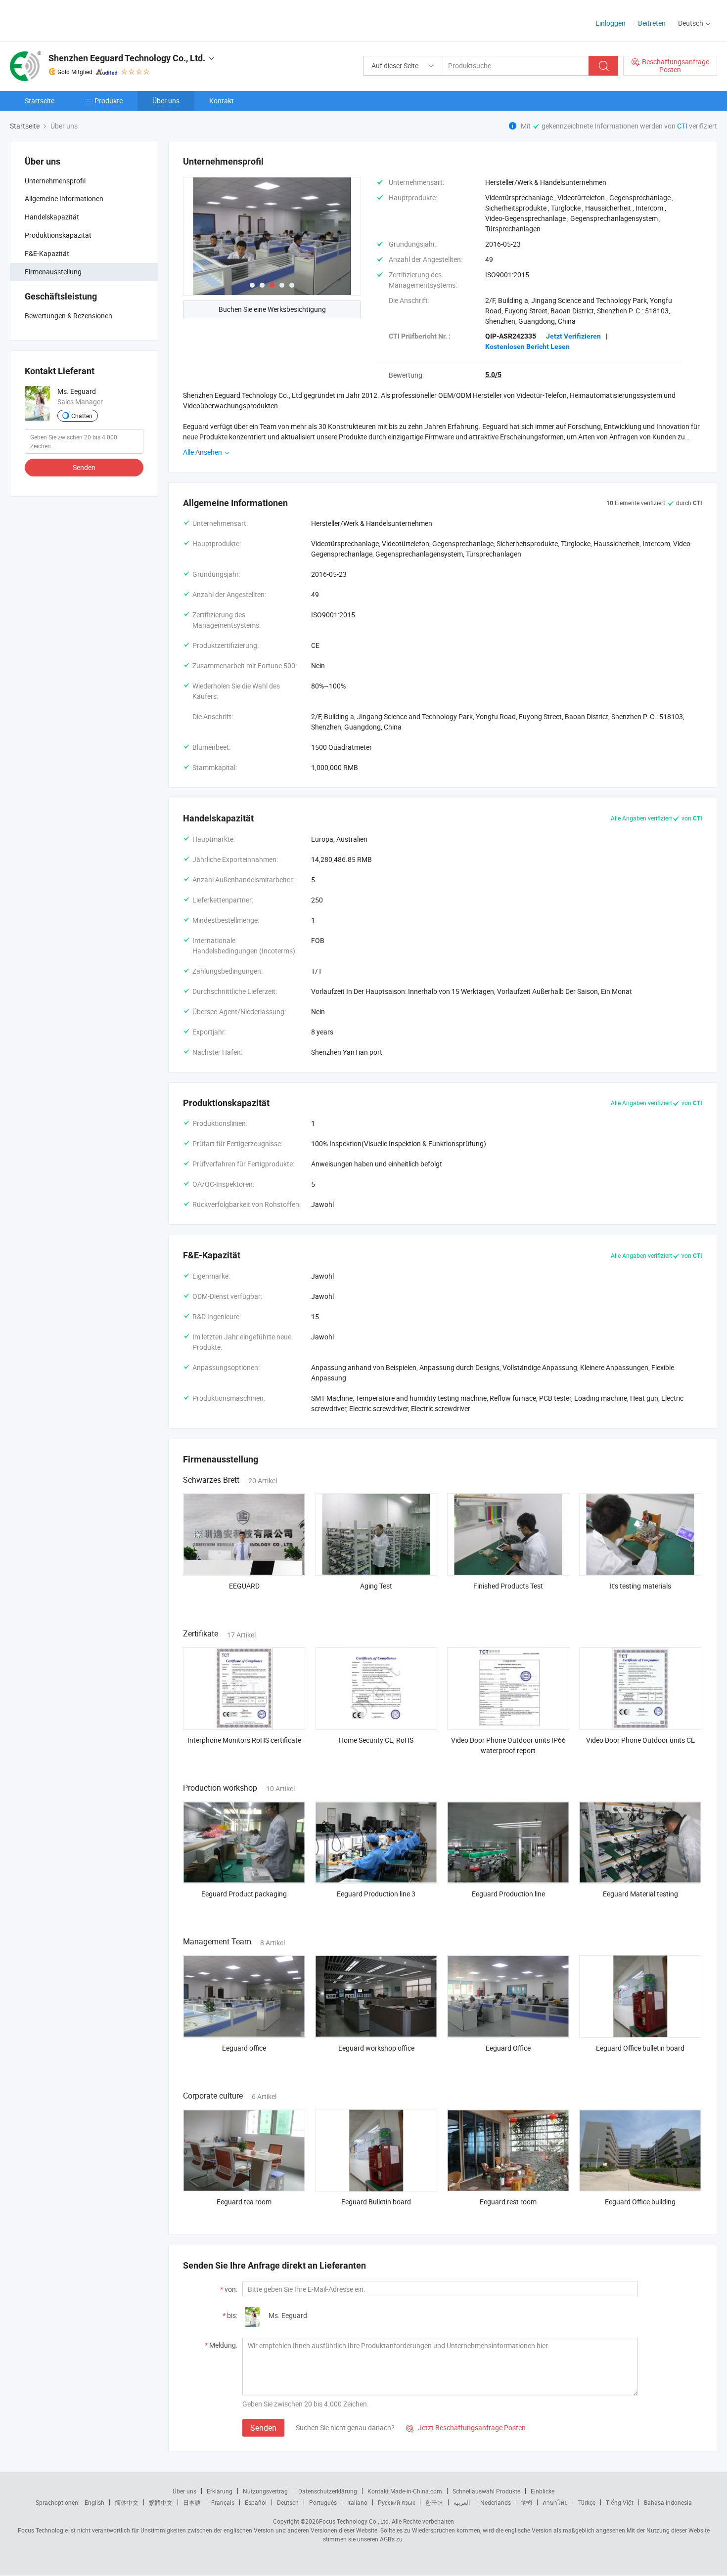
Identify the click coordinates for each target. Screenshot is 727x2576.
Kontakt (222, 101)
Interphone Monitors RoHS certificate (244, 1740)
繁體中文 (161, 2502)
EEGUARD (244, 1586)
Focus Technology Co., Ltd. (355, 2521)
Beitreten (652, 23)
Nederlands (496, 2502)
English (94, 2502)
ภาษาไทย (555, 2502)
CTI (683, 126)
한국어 (434, 2502)
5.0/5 (493, 375)
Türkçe (587, 2502)
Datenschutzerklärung (328, 2491)
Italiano (357, 2502)
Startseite (40, 101)
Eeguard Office (508, 2048)
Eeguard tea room (244, 2202)
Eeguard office (244, 2048)
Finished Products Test (508, 1586)
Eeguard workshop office (376, 2048)
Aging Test (376, 1586)
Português (323, 2502)
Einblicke (543, 2491)
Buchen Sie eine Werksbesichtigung (272, 309)
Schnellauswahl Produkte (486, 2491)
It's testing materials (640, 1586)
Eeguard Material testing (640, 1894)
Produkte (109, 101)
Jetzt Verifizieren (573, 336)
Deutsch (288, 2502)
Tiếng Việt (620, 2502)
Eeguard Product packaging (244, 1894)
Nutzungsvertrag (265, 2491)
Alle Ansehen (203, 452)
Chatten (82, 416)
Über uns (166, 101)
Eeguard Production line (508, 1894)
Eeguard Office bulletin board (640, 2048)
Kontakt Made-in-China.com (405, 2491)
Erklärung (220, 2491)
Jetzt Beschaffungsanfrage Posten (466, 2427)
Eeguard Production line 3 (376, 1894)
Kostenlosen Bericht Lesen (527, 346)
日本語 (192, 2502)
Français (223, 2502)
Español (256, 2502)
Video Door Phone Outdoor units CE (640, 1740)
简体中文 (127, 2502)
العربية (462, 2502)
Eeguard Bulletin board (376, 2202)
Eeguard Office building (640, 2202)
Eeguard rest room (508, 2202)
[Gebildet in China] (73, 20)
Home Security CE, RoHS (376, 1740)
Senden (84, 467)
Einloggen (611, 23)
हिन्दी (527, 2502)
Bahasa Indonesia (668, 2502)
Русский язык (396, 2502)
